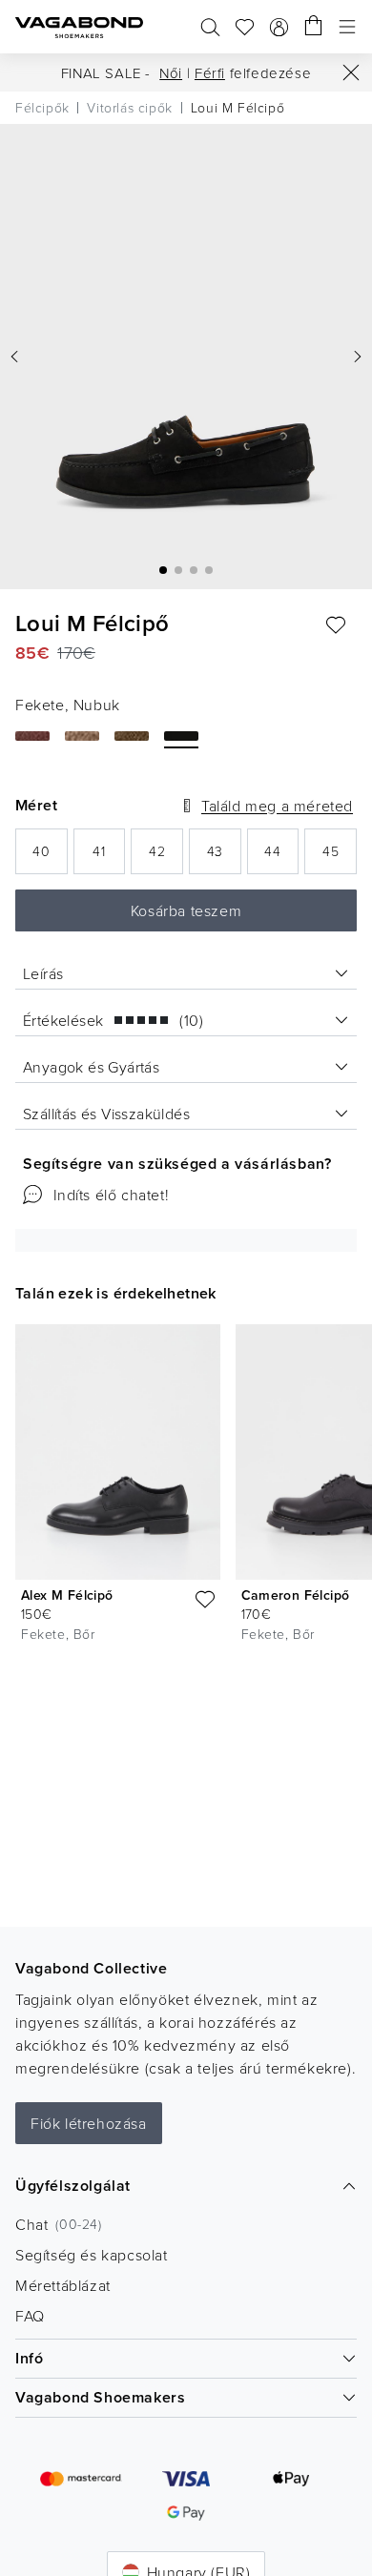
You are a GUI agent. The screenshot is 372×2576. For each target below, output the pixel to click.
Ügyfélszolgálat (73, 2186)
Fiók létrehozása (89, 2123)
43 (224, 857)
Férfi (210, 73)
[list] (186, 1487)
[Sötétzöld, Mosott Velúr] (132, 736)
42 (166, 857)
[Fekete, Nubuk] (181, 736)
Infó (29, 2358)
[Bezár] (351, 72)
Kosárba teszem (186, 910)
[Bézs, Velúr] (82, 736)
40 (50, 857)
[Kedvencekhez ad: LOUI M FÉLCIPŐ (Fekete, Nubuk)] (336, 625)
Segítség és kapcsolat (92, 2255)
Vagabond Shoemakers (100, 2397)
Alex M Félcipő (67, 1595)
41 (109, 857)
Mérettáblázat (63, 2285)
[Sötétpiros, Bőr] (32, 736)
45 (340, 857)
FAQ (30, 2316)
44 (281, 857)
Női (171, 73)
